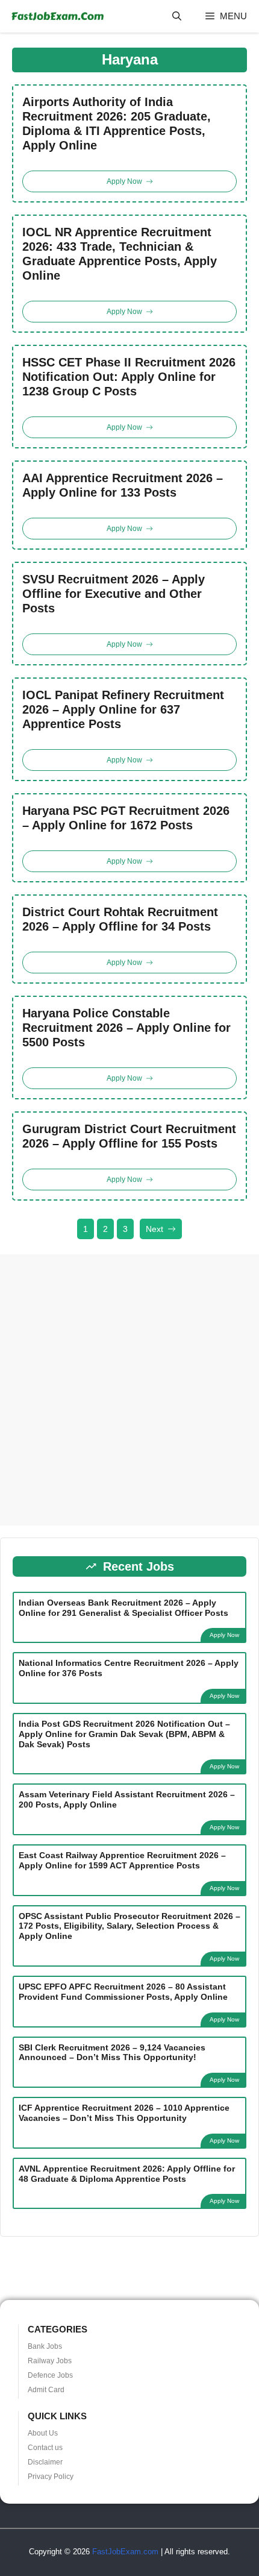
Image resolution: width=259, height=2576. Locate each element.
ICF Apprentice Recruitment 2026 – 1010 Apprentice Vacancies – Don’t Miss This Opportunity (124, 2113)
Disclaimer (45, 2462)
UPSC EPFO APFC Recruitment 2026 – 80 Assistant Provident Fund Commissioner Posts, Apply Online (123, 1992)
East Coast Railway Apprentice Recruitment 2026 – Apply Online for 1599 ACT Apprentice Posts (122, 1860)
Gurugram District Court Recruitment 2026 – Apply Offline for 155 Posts (129, 1136)
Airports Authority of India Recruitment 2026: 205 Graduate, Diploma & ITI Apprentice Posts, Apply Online (117, 124)
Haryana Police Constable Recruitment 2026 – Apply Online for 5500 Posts (126, 1028)
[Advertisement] (129, 1390)
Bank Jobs (45, 2346)
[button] (177, 16)
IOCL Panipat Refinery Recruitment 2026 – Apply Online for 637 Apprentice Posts (123, 709)
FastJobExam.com (125, 2552)
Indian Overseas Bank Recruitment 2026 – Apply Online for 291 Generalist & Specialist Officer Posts (123, 1608)
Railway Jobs (50, 2361)
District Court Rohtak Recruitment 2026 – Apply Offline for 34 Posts (120, 919)
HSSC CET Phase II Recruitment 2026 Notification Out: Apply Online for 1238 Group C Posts (129, 377)
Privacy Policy (51, 2477)
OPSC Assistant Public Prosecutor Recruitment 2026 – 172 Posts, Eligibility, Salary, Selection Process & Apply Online (129, 1926)
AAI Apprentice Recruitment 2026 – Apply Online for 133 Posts (123, 485)
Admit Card (46, 2390)
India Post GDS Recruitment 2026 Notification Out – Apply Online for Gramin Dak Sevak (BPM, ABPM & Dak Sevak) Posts (124, 1734)
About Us (43, 2433)
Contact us (45, 2448)
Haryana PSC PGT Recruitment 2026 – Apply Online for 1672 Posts (126, 818)
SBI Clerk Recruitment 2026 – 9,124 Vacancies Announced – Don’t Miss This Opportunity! (112, 2053)
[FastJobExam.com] (57, 16)
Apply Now (224, 1635)
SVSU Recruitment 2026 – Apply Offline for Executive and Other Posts (114, 594)
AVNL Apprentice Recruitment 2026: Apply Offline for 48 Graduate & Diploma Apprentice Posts (127, 2174)
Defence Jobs (50, 2375)
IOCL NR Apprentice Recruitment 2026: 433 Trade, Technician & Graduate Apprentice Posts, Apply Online (120, 254)
